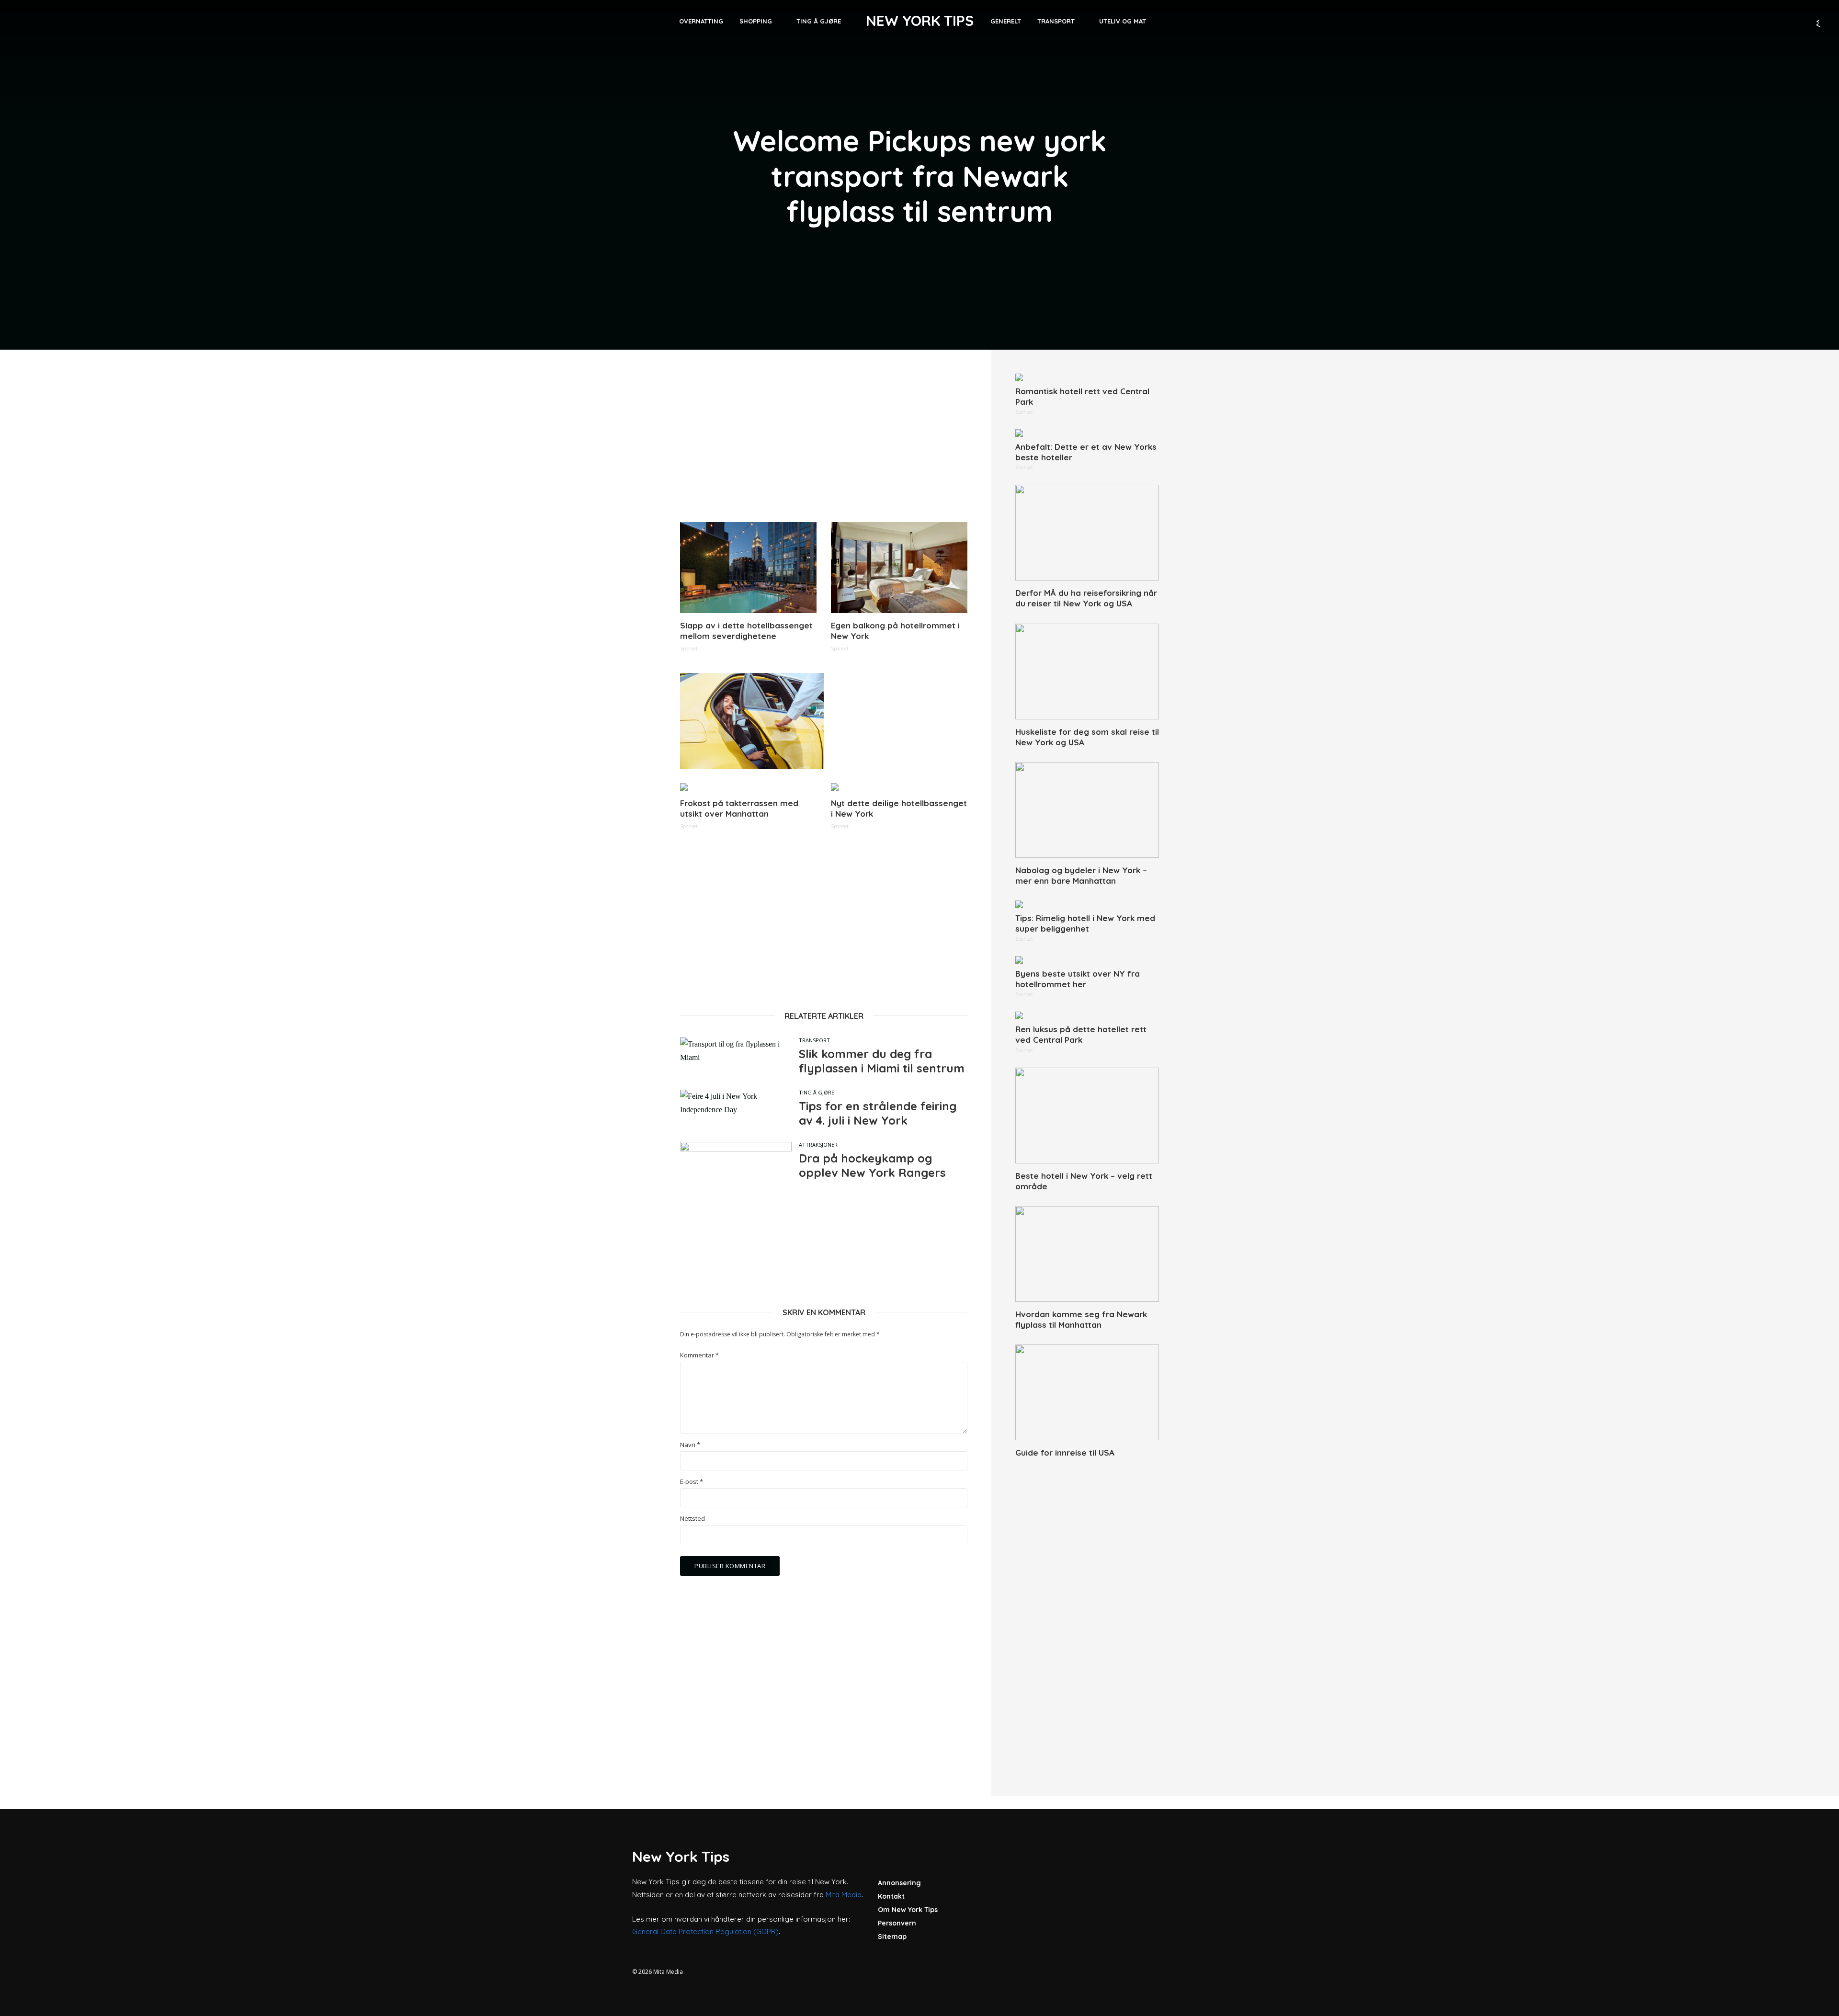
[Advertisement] (824, 441)
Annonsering (899, 1883)
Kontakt (891, 1896)
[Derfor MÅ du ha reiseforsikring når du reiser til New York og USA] (1087, 533)
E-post (692, 1482)
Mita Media (844, 1895)
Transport (1056, 21)
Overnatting (701, 21)
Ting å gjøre (819, 21)
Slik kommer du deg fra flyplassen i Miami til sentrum (882, 1061)
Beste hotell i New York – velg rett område (1084, 1181)
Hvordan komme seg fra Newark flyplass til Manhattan (1081, 1319)
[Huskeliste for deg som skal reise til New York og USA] (1087, 672)
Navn (690, 1445)
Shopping (756, 21)
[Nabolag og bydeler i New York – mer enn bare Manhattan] (1087, 810)
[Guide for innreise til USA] (1087, 1392)
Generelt (1006, 21)
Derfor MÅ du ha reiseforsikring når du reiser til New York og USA (1086, 598)
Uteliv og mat (1123, 21)
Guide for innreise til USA (1065, 1452)
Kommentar (699, 1355)
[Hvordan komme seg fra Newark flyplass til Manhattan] (1087, 1254)
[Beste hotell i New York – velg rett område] (1087, 1116)
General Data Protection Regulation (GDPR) (705, 1931)
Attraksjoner (818, 1145)
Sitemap (892, 1936)
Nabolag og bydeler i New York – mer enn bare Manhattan (1081, 875)
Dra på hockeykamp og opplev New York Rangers (872, 1165)
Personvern (897, 1923)
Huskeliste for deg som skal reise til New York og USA (1087, 737)
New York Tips (920, 21)
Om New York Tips (908, 1910)
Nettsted (692, 1519)
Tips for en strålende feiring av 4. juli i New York (878, 1113)
